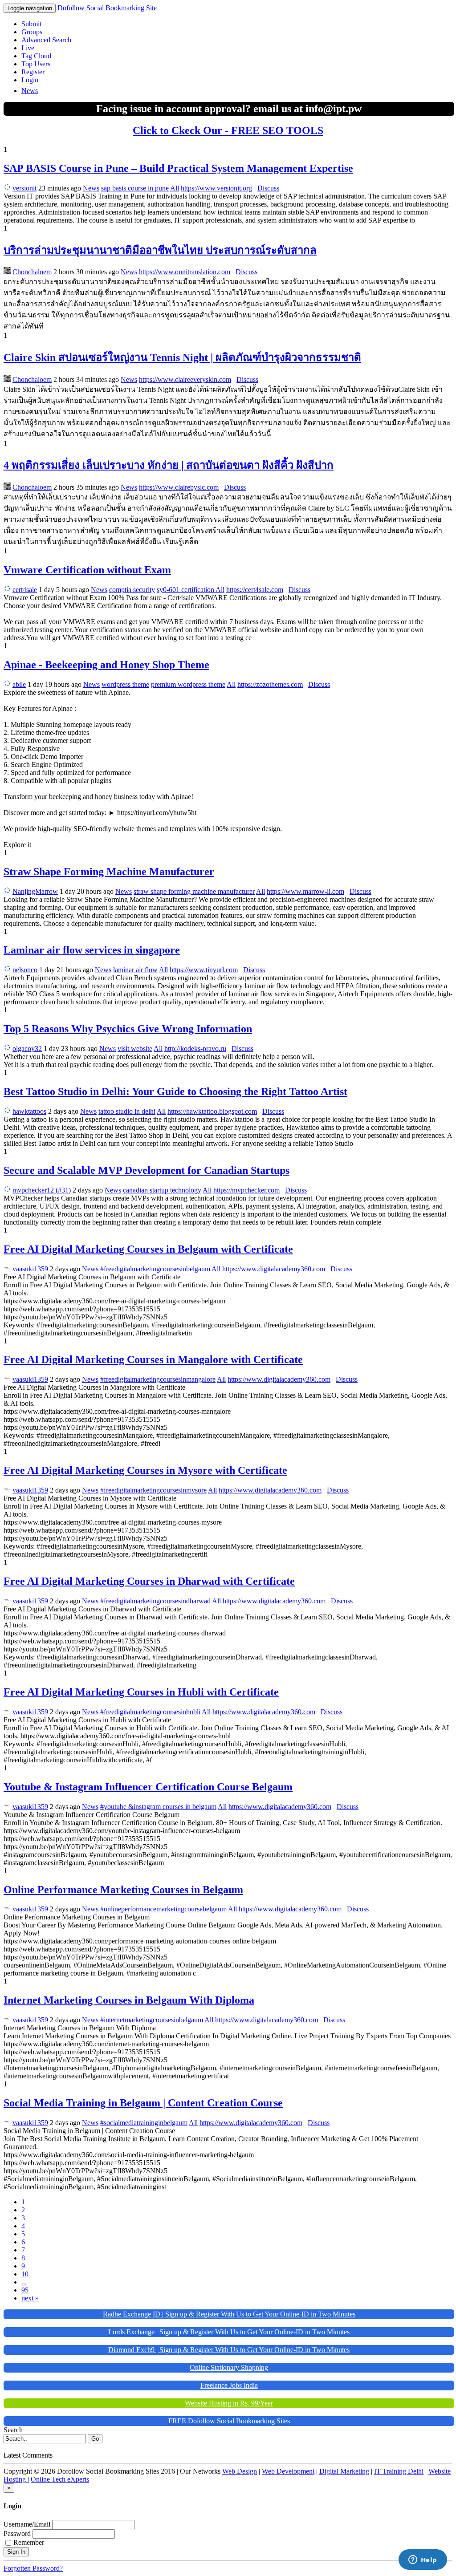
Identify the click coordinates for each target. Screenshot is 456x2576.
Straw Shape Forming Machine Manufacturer (109, 872)
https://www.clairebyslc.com (179, 487)
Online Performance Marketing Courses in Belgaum (123, 1890)
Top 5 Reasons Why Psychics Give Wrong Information (128, 1029)
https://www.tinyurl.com (204, 970)
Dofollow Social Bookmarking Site (107, 8)
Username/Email (27, 2524)
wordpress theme (125, 684)
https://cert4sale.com (255, 590)
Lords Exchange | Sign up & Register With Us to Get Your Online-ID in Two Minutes (229, 2332)
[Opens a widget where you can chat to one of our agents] (423, 2560)
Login (30, 80)
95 (25, 2290)
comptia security (132, 590)
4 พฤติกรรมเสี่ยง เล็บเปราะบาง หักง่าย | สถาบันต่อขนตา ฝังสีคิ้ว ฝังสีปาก (169, 465)
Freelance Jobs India (229, 2385)
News (30, 91)
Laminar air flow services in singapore (92, 950)
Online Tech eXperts (60, 2479)
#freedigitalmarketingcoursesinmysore (153, 1490)
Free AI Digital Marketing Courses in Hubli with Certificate (141, 1692)
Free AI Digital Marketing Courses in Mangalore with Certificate (153, 1359)
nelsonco (25, 970)
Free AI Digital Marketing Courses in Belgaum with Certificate (148, 1249)
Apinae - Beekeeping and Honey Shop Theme (106, 665)
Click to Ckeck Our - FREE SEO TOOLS (228, 130)
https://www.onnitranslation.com (185, 272)
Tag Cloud (36, 56)
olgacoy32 (27, 1049)
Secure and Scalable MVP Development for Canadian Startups (147, 1170)
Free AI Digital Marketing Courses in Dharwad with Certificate (149, 1581)
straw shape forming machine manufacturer (194, 891)
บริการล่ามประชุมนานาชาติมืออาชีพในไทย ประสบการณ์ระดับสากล (160, 250)
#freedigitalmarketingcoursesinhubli (150, 1712)
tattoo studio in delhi (127, 1111)
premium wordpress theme (188, 684)
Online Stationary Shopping (229, 2367)
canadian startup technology (162, 1190)
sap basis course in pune (135, 188)
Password (17, 2533)
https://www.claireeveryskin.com (185, 379)
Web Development (288, 2471)
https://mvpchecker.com (246, 1190)
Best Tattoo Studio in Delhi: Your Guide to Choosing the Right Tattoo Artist (175, 1091)
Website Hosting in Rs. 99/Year (229, 2403)
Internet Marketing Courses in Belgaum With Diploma (129, 2000)
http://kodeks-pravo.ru (195, 1049)
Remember (29, 2542)
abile (19, 684)
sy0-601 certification (186, 590)
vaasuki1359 (30, 1269)
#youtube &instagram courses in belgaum (158, 1807)
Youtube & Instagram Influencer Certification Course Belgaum (148, 1787)
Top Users (36, 64)
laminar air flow (135, 970)
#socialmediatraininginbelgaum (144, 2123)
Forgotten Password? (33, 2568)
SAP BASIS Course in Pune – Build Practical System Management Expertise (178, 168)
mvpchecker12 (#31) (42, 1190)
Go (95, 2439)
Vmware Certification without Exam (87, 570)
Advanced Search (46, 40)
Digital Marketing (344, 2471)
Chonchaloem (32, 272)
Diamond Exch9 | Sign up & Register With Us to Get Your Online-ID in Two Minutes (229, 2350)
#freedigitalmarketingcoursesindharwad (155, 1601)
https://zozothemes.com (270, 684)
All (175, 188)
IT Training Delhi (399, 2471)
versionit (24, 188)
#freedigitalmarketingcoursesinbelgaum (155, 1269)
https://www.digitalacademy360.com (274, 1269)
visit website (135, 1049)
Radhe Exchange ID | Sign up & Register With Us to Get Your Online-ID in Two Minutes (229, 2314)
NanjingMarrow (35, 891)
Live (28, 48)
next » (30, 2298)
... (24, 2282)
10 (25, 2274)
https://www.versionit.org (216, 188)
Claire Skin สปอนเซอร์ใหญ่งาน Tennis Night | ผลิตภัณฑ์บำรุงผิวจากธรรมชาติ (182, 357)
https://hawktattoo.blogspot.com (212, 1111)
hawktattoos (29, 1111)
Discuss (268, 188)
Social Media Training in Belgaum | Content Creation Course (143, 2103)
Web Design (240, 2471)
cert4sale (25, 590)
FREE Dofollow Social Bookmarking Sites (229, 2421)
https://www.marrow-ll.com (305, 891)
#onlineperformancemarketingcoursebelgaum (163, 1909)
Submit (31, 24)
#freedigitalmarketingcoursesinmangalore (158, 1379)
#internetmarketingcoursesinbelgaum (152, 2020)
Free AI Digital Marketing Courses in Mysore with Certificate (145, 1470)
